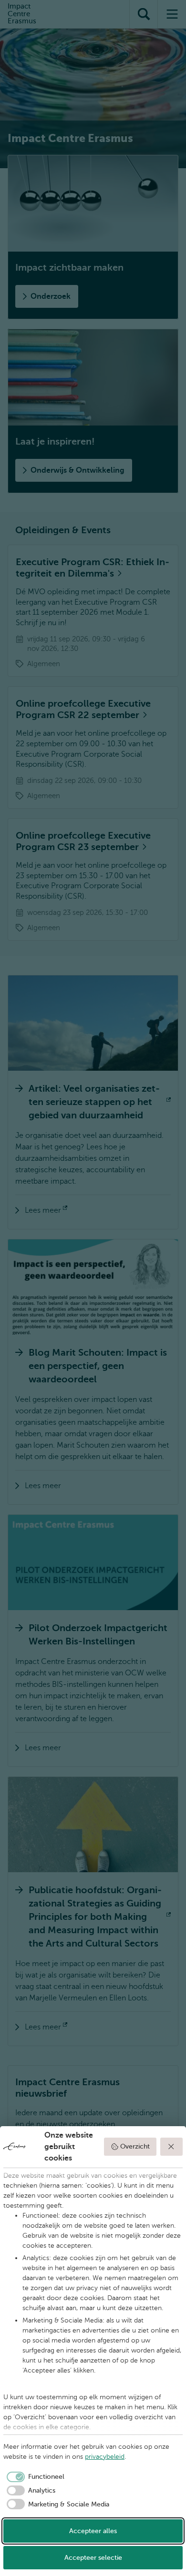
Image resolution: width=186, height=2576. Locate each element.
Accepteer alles (93, 2531)
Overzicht (135, 2146)
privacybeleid (105, 2457)
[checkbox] (34, 2477)
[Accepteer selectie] (172, 2147)
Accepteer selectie (93, 2558)
